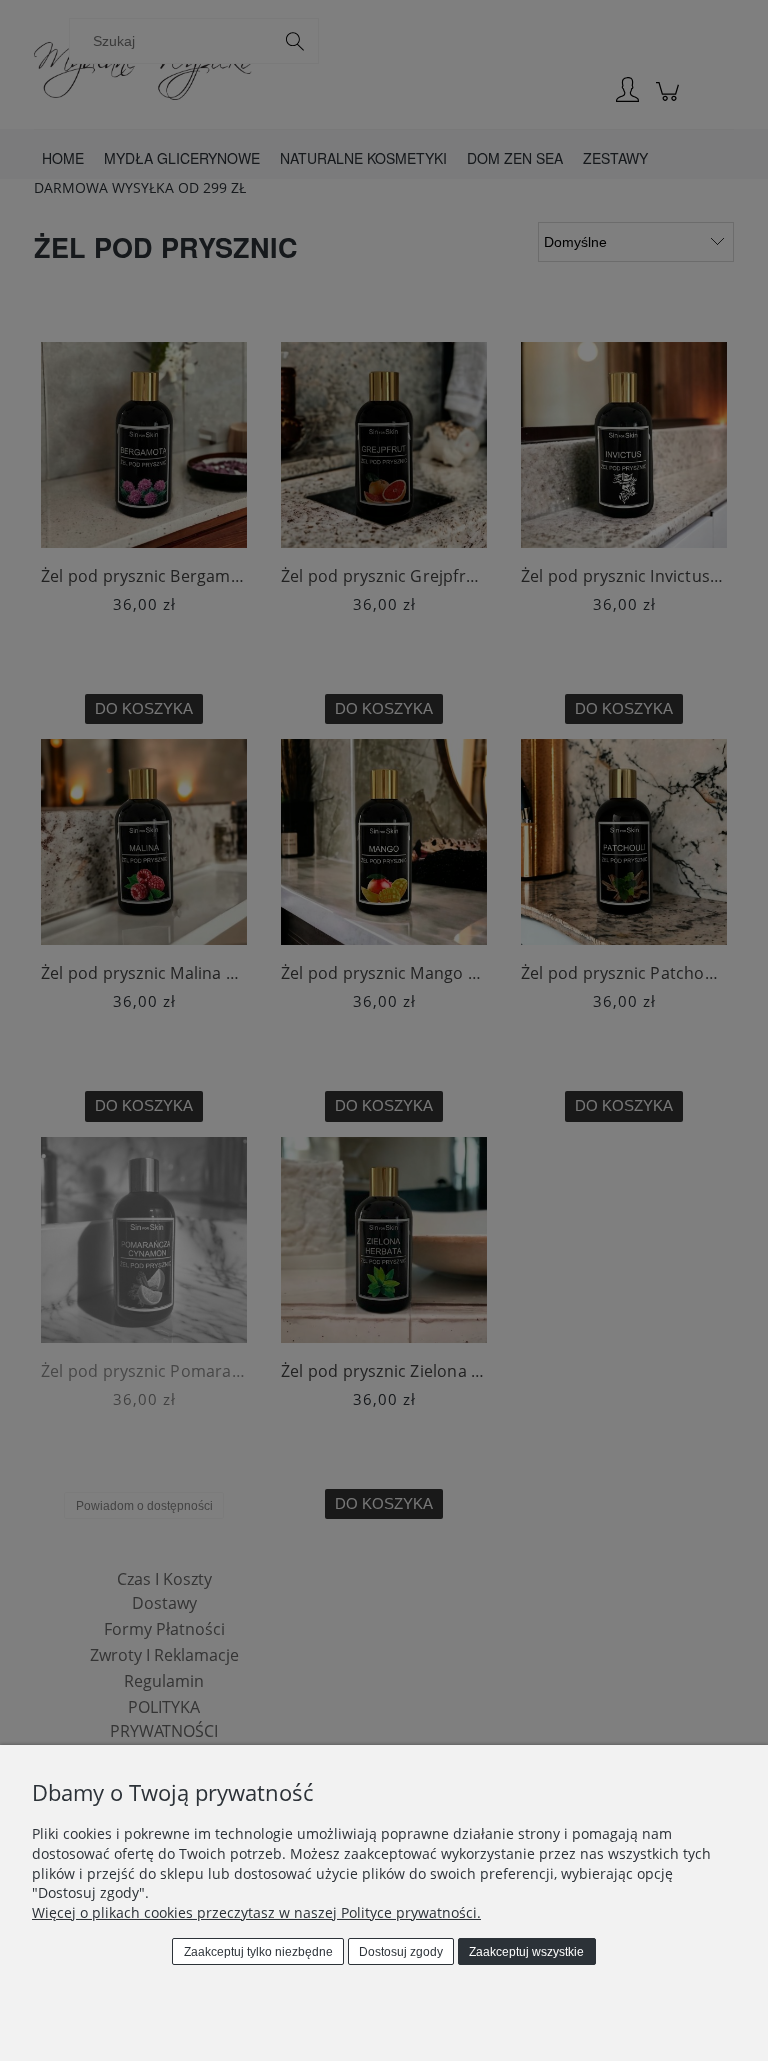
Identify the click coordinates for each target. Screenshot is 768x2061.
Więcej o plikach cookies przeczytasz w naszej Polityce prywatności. (256, 1912)
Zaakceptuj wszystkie (526, 1952)
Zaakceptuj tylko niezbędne (258, 1952)
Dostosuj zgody (401, 1952)
